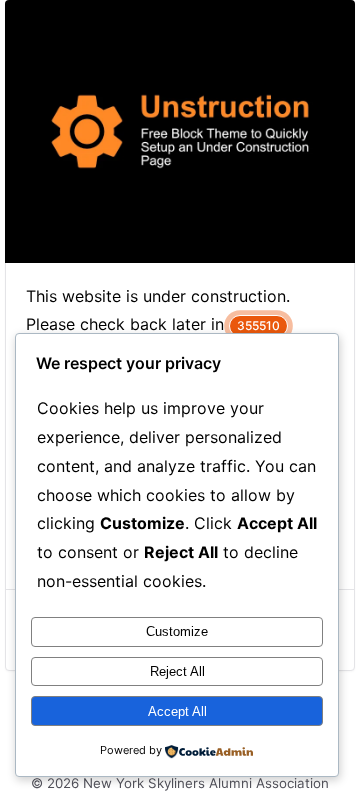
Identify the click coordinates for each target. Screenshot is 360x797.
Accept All (177, 711)
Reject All (177, 671)
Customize (177, 631)
